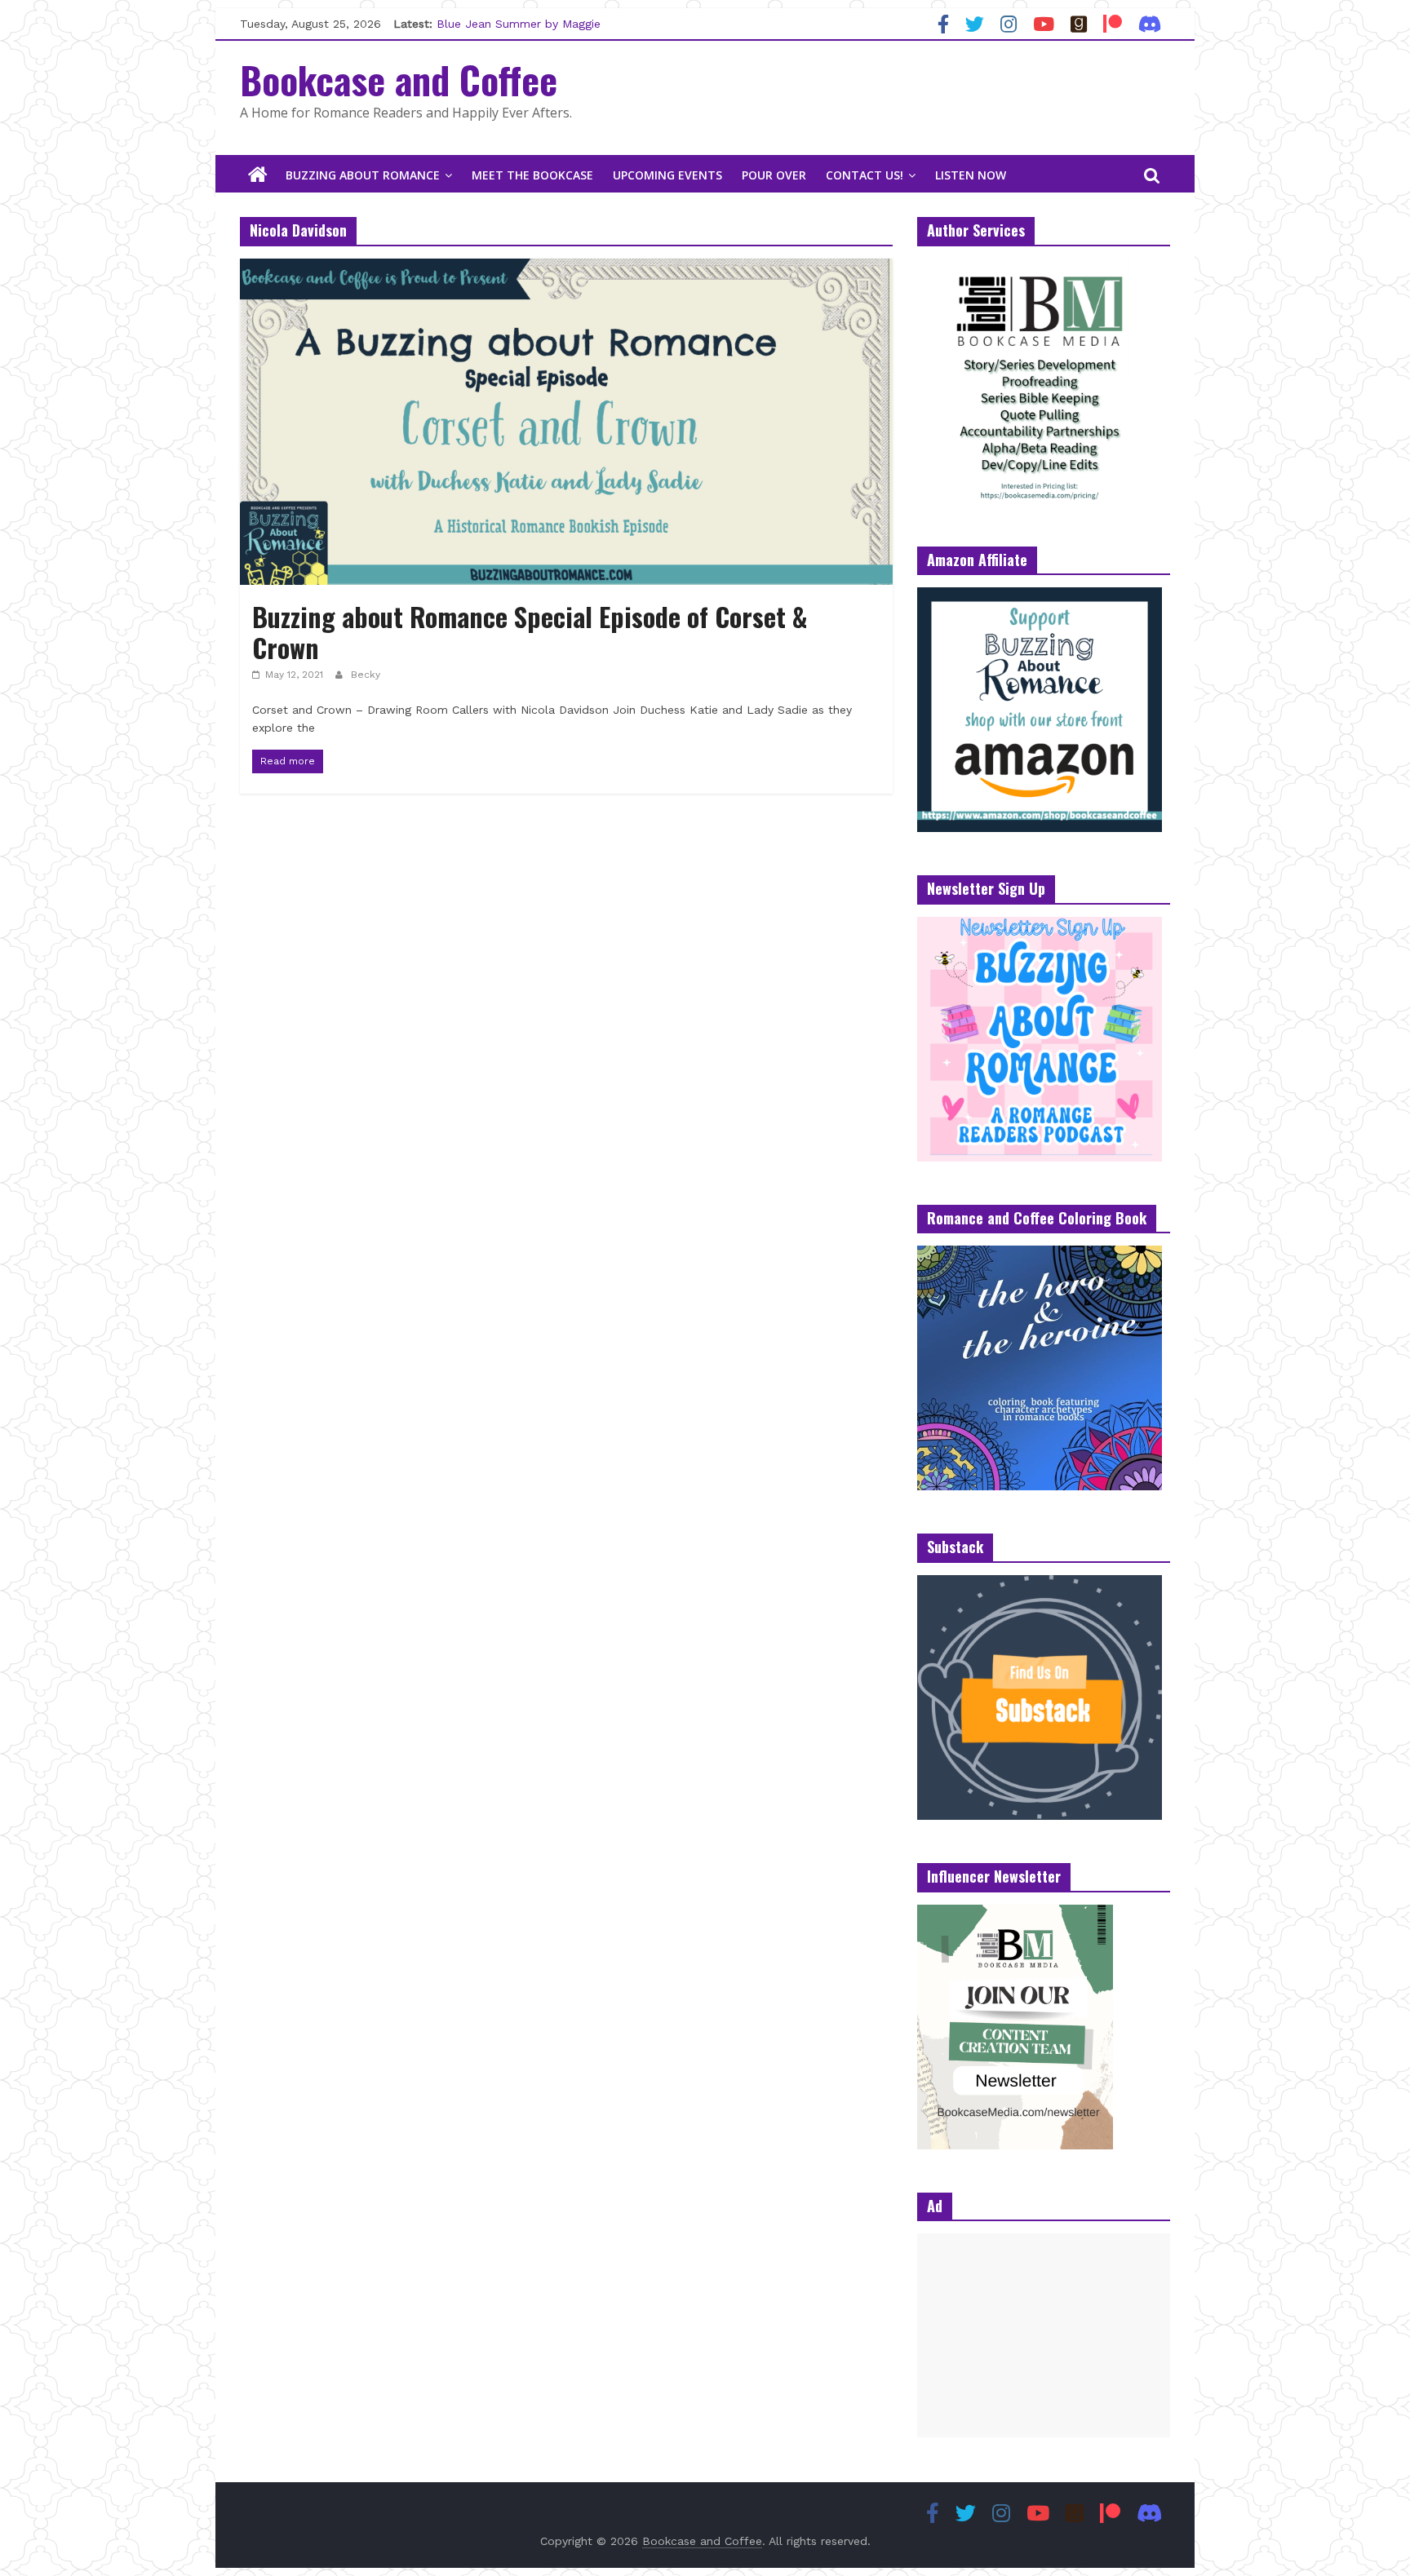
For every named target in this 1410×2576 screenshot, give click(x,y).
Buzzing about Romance (363, 175)
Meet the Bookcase (532, 175)
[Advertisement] (1044, 2335)
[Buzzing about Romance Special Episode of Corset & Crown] (566, 269)
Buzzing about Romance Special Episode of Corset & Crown (530, 632)
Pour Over (774, 175)
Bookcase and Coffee (399, 79)
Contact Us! (865, 175)
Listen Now (971, 175)
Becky (366, 675)
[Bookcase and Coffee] (258, 175)
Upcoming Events (667, 175)
